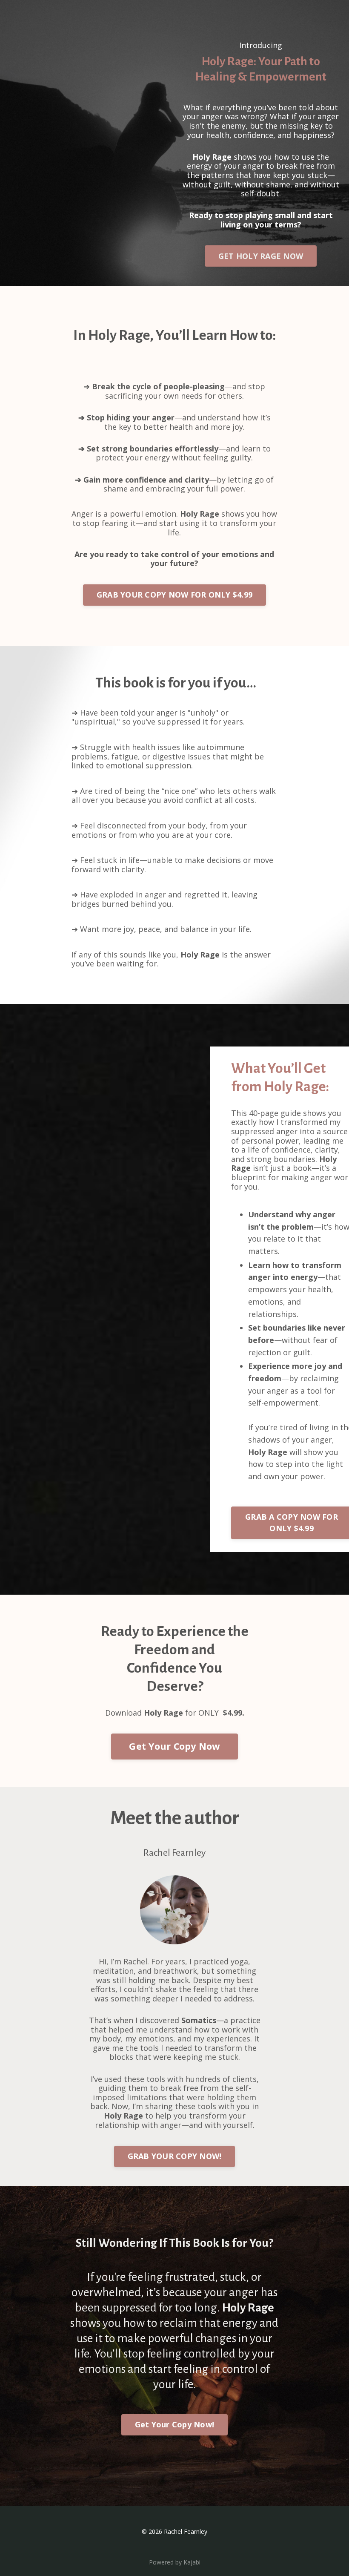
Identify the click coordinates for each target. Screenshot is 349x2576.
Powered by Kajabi (175, 2562)
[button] (261, 253)
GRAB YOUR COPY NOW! (175, 2156)
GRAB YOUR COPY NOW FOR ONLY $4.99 (174, 595)
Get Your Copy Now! (175, 2424)
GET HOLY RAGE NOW (261, 256)
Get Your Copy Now (174, 1746)
